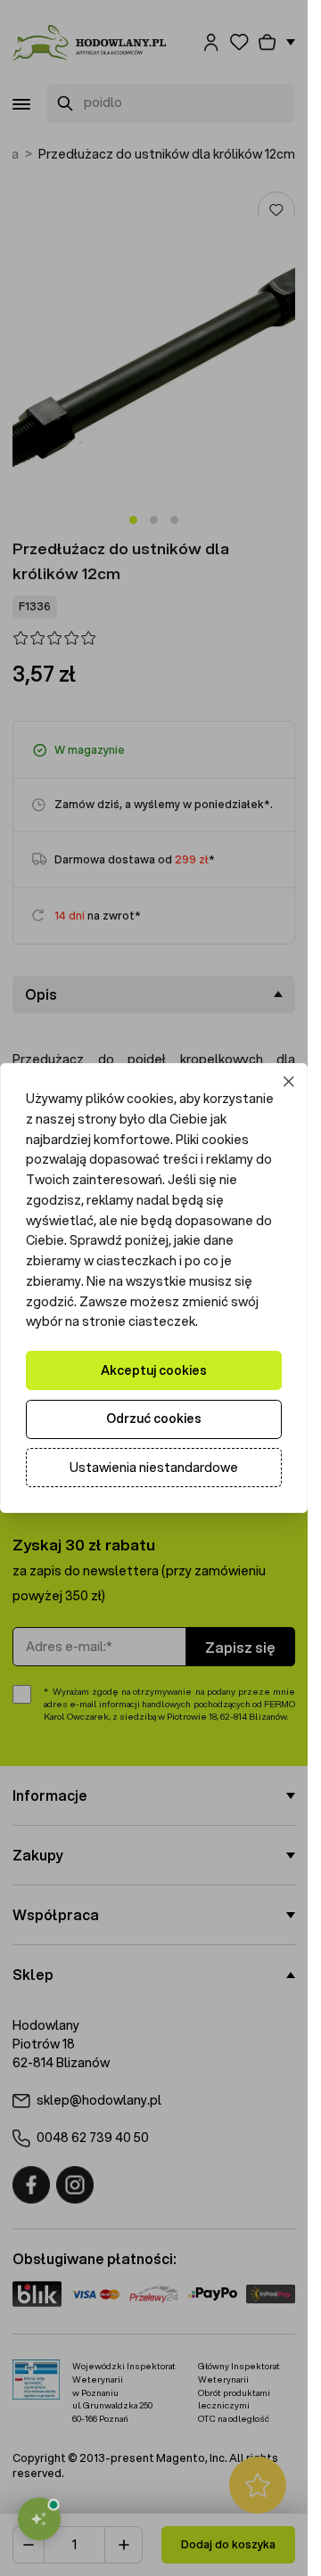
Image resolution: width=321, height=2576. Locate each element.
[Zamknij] (289, 1082)
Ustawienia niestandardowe (154, 1468)
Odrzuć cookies (154, 1419)
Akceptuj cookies (154, 1370)
